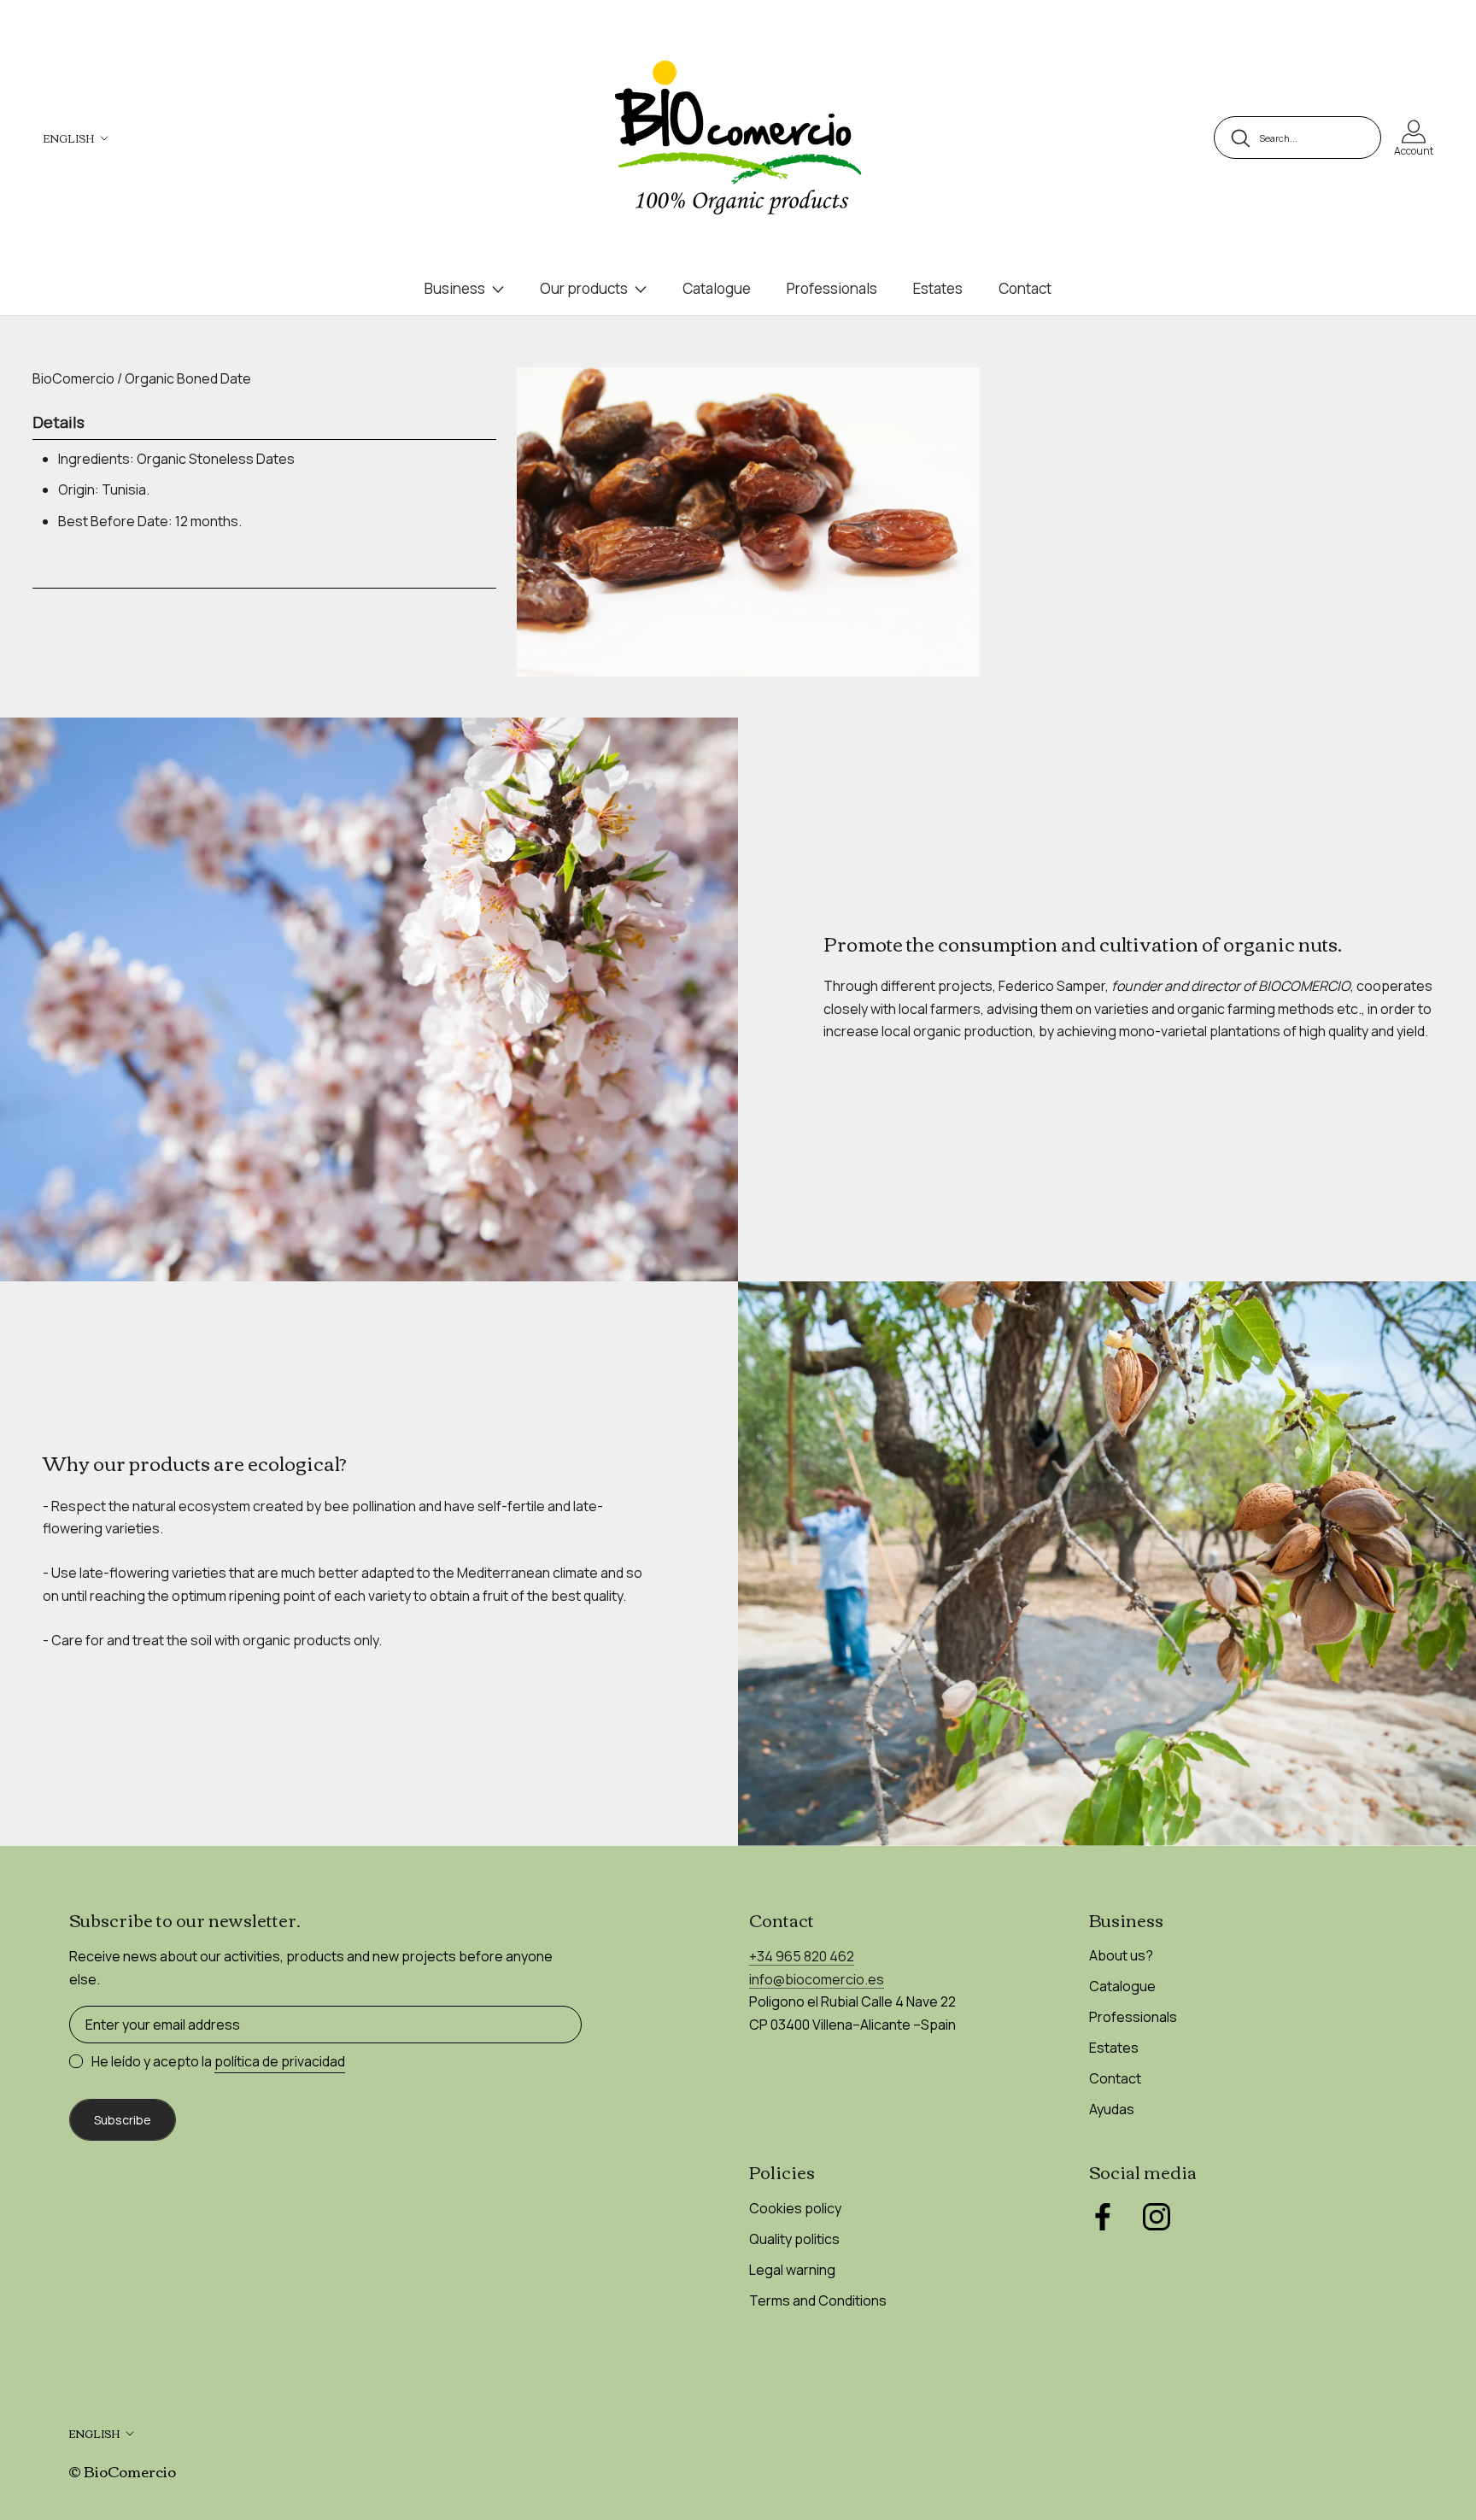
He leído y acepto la (218, 2061)
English (68, 138)
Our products (584, 288)
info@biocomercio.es (817, 1979)
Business (455, 288)
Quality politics (794, 2239)
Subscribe (123, 2120)
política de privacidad (280, 2061)
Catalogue (717, 288)
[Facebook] (1103, 2217)
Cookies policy (795, 2208)
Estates (938, 288)
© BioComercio (122, 2471)
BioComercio (73, 378)
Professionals (832, 288)
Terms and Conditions (818, 2300)
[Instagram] (1157, 2217)
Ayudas (1112, 2109)
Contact (1025, 288)
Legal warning (792, 2270)
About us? (1121, 1955)
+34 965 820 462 (802, 1956)
